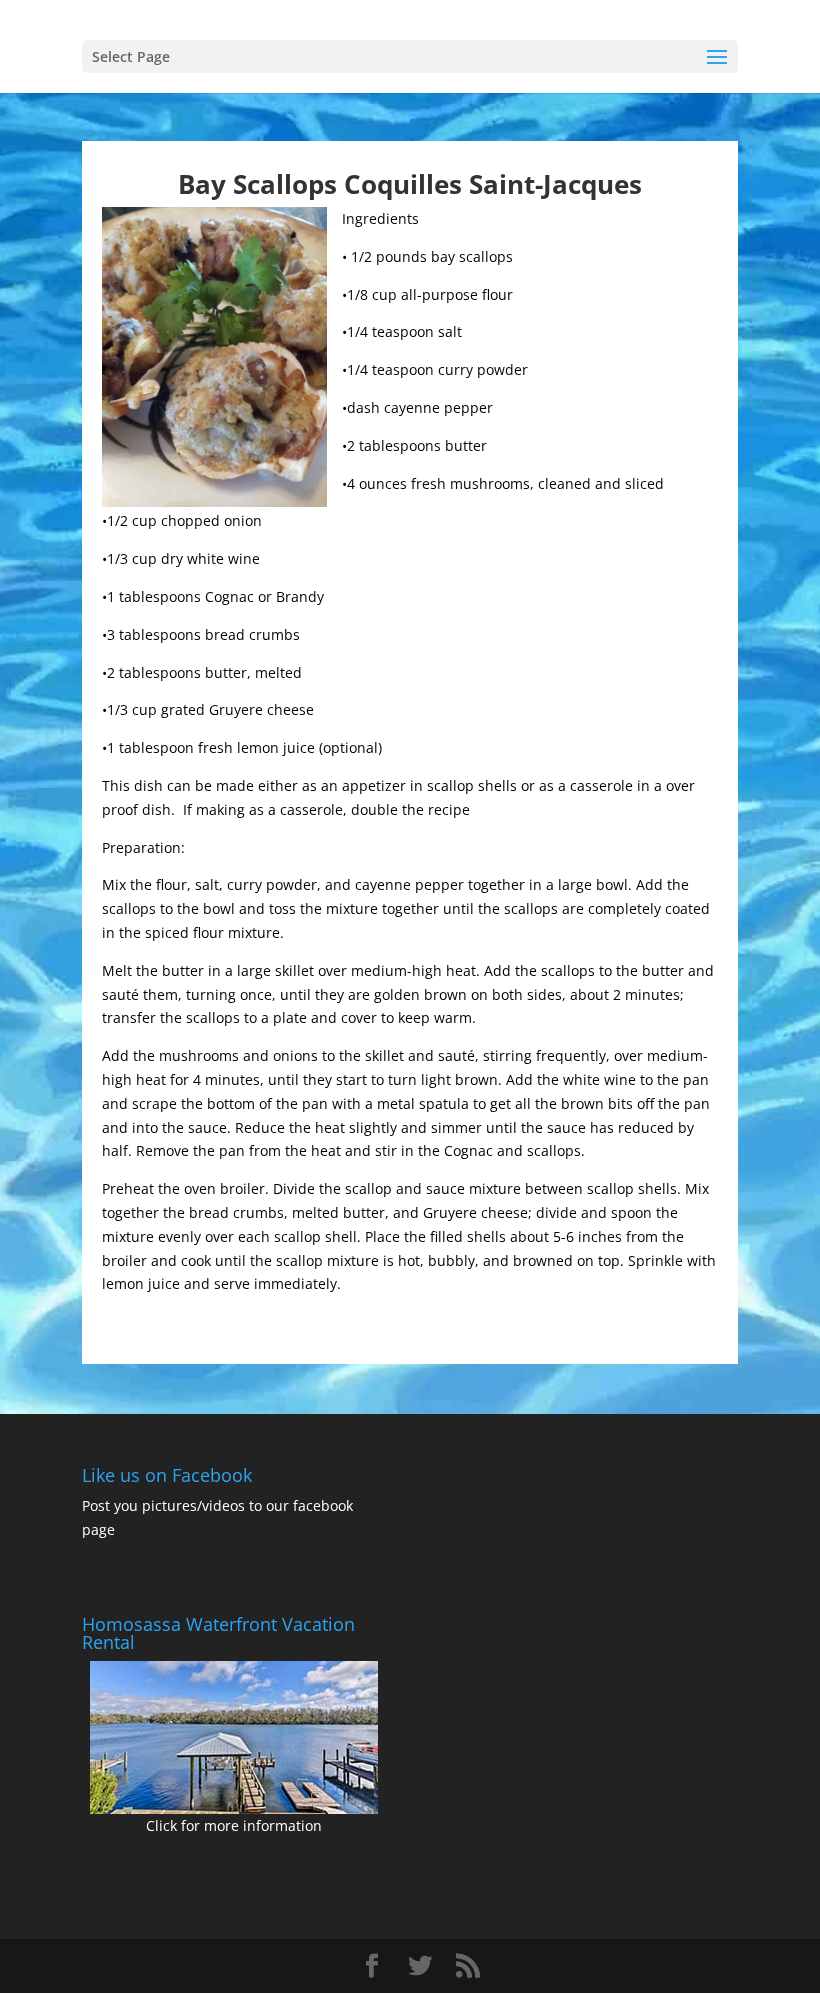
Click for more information (234, 1825)
